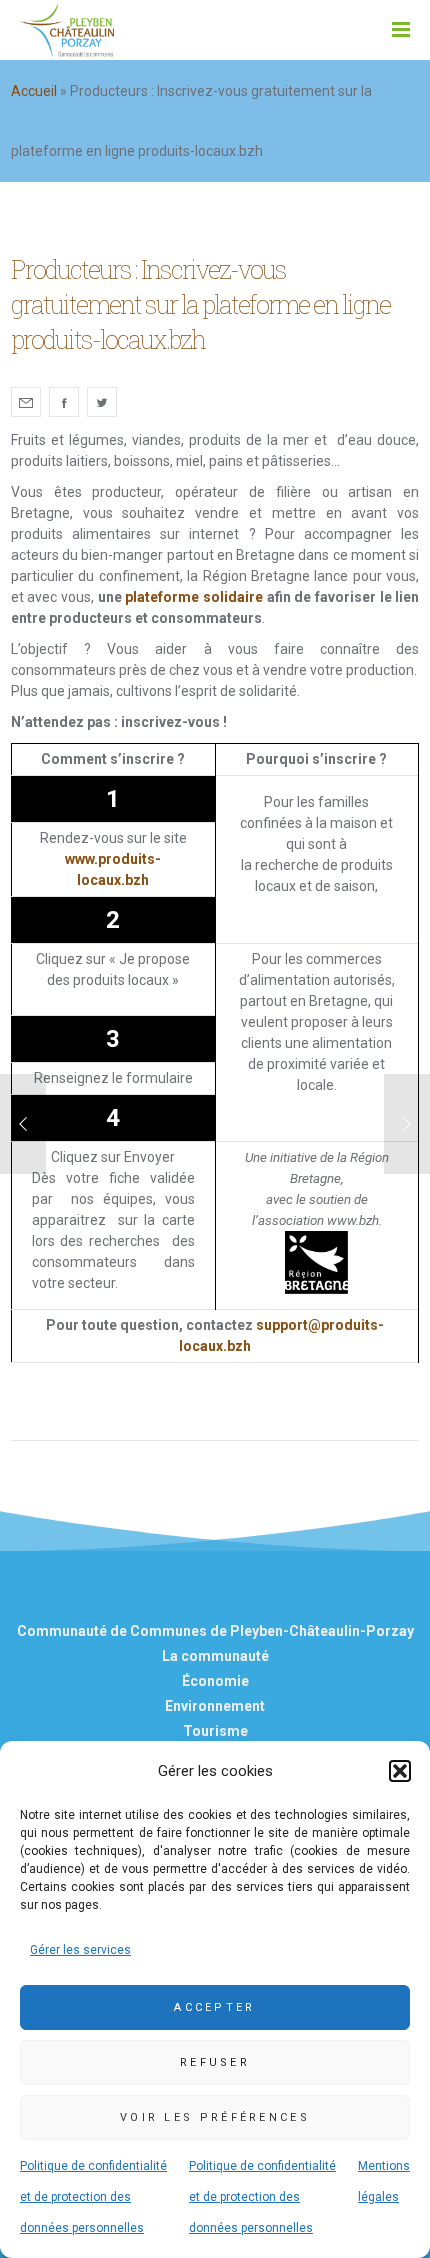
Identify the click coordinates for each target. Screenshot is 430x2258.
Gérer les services (80, 1950)
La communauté (215, 1656)
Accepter (214, 2007)
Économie (215, 1681)
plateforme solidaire (194, 597)
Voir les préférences (215, 2117)
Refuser (215, 2062)
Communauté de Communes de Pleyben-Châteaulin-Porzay (215, 1631)
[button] (400, 1771)
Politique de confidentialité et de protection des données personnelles (93, 2197)
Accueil (34, 91)
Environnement (215, 1706)
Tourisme (215, 1731)
